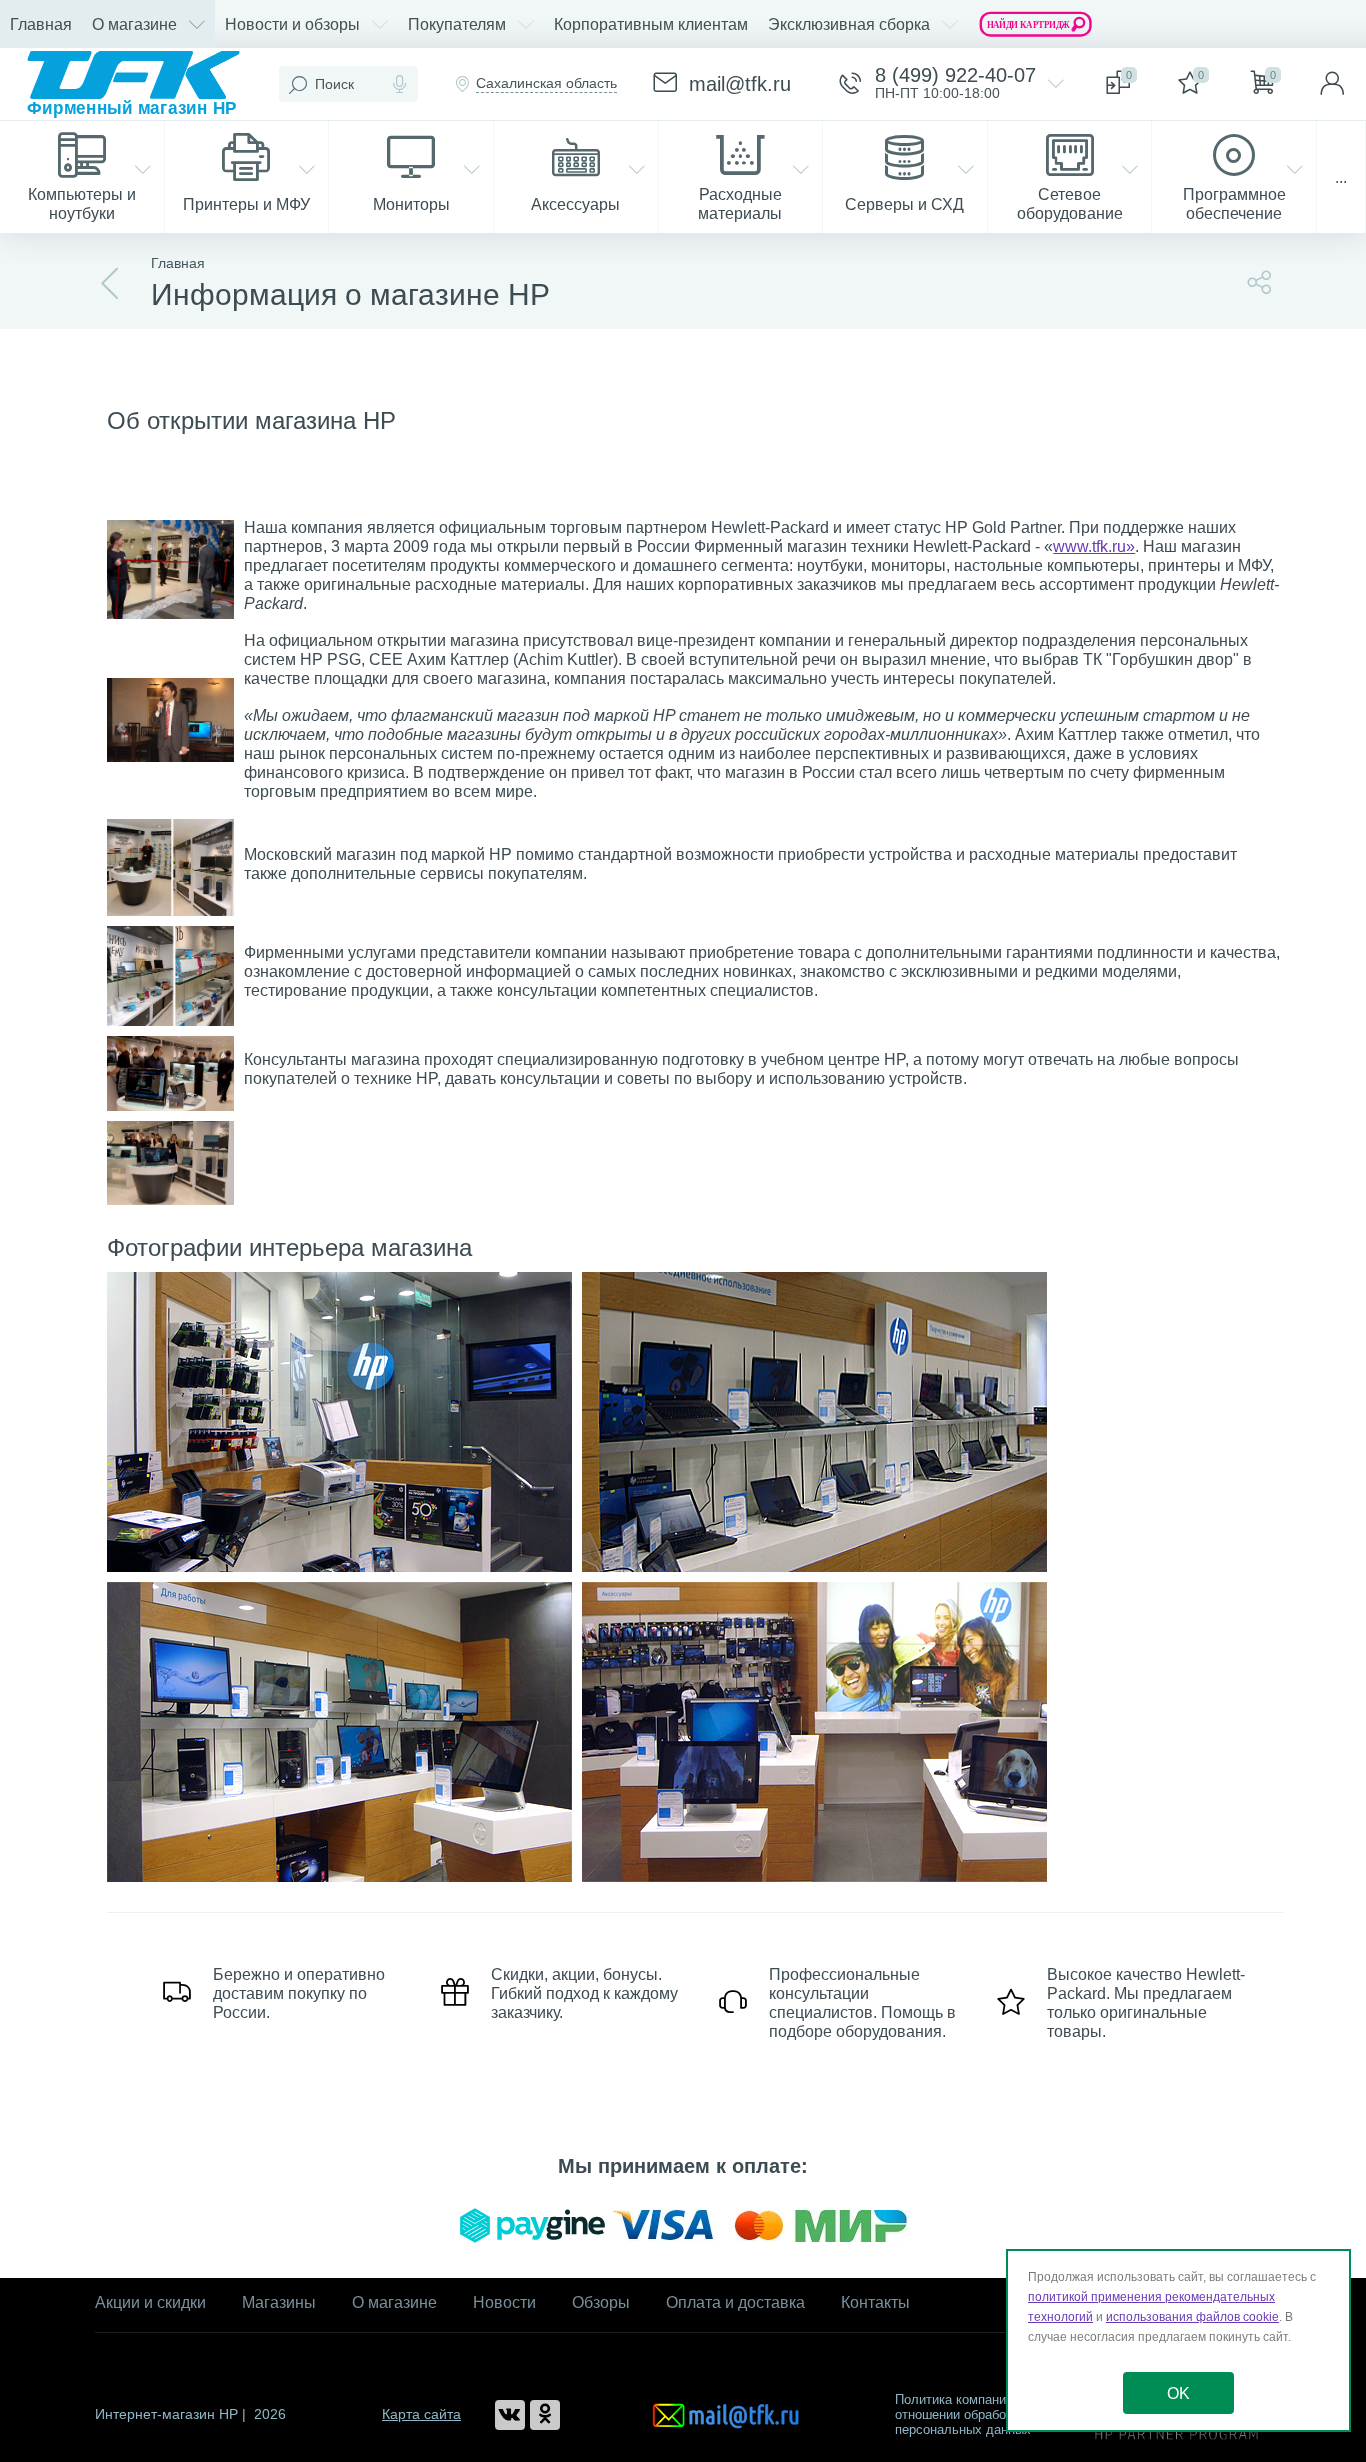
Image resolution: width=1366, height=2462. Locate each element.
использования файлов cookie (1192, 2317)
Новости (504, 2302)
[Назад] (111, 284)
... (1341, 177)
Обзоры (601, 2302)
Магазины (279, 2302)
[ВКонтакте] (510, 2415)
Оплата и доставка (735, 2302)
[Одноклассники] (545, 2415)
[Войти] (1332, 84)
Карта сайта (421, 2414)
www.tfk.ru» (1094, 546)
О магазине (394, 2302)
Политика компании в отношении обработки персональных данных (963, 2414)
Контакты (875, 2302)
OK (1178, 2393)
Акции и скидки (150, 2302)
